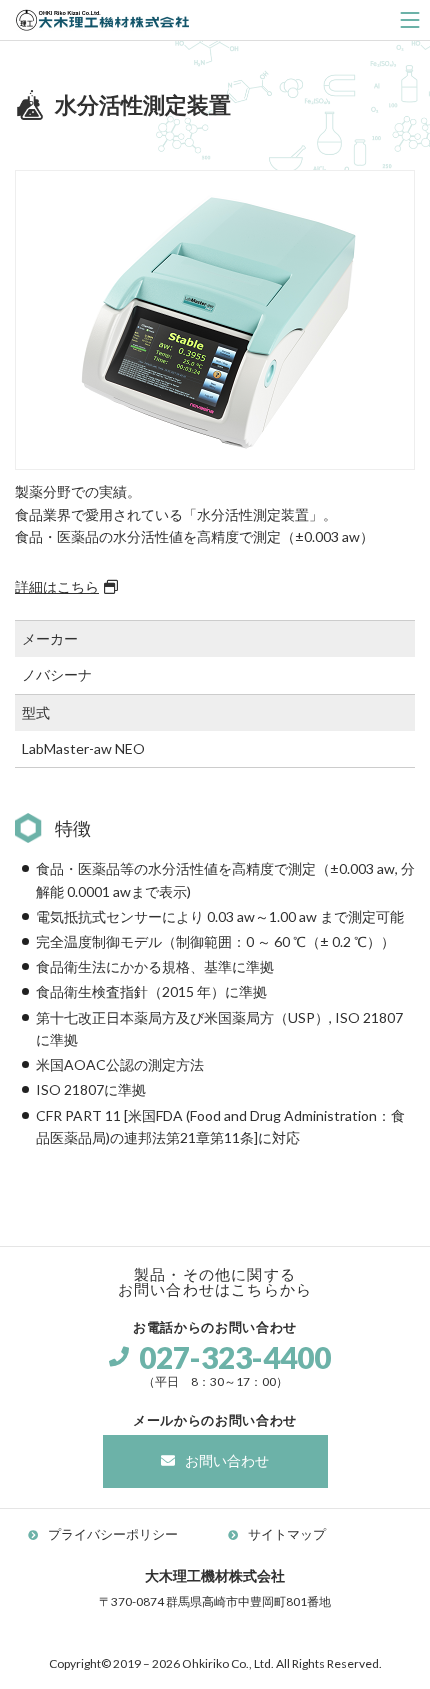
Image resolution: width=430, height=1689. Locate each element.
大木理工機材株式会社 (102, 20)
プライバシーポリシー (113, 1534)
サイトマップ (287, 1534)
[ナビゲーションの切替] (410, 20)
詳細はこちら (57, 586)
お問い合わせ (227, 1460)
